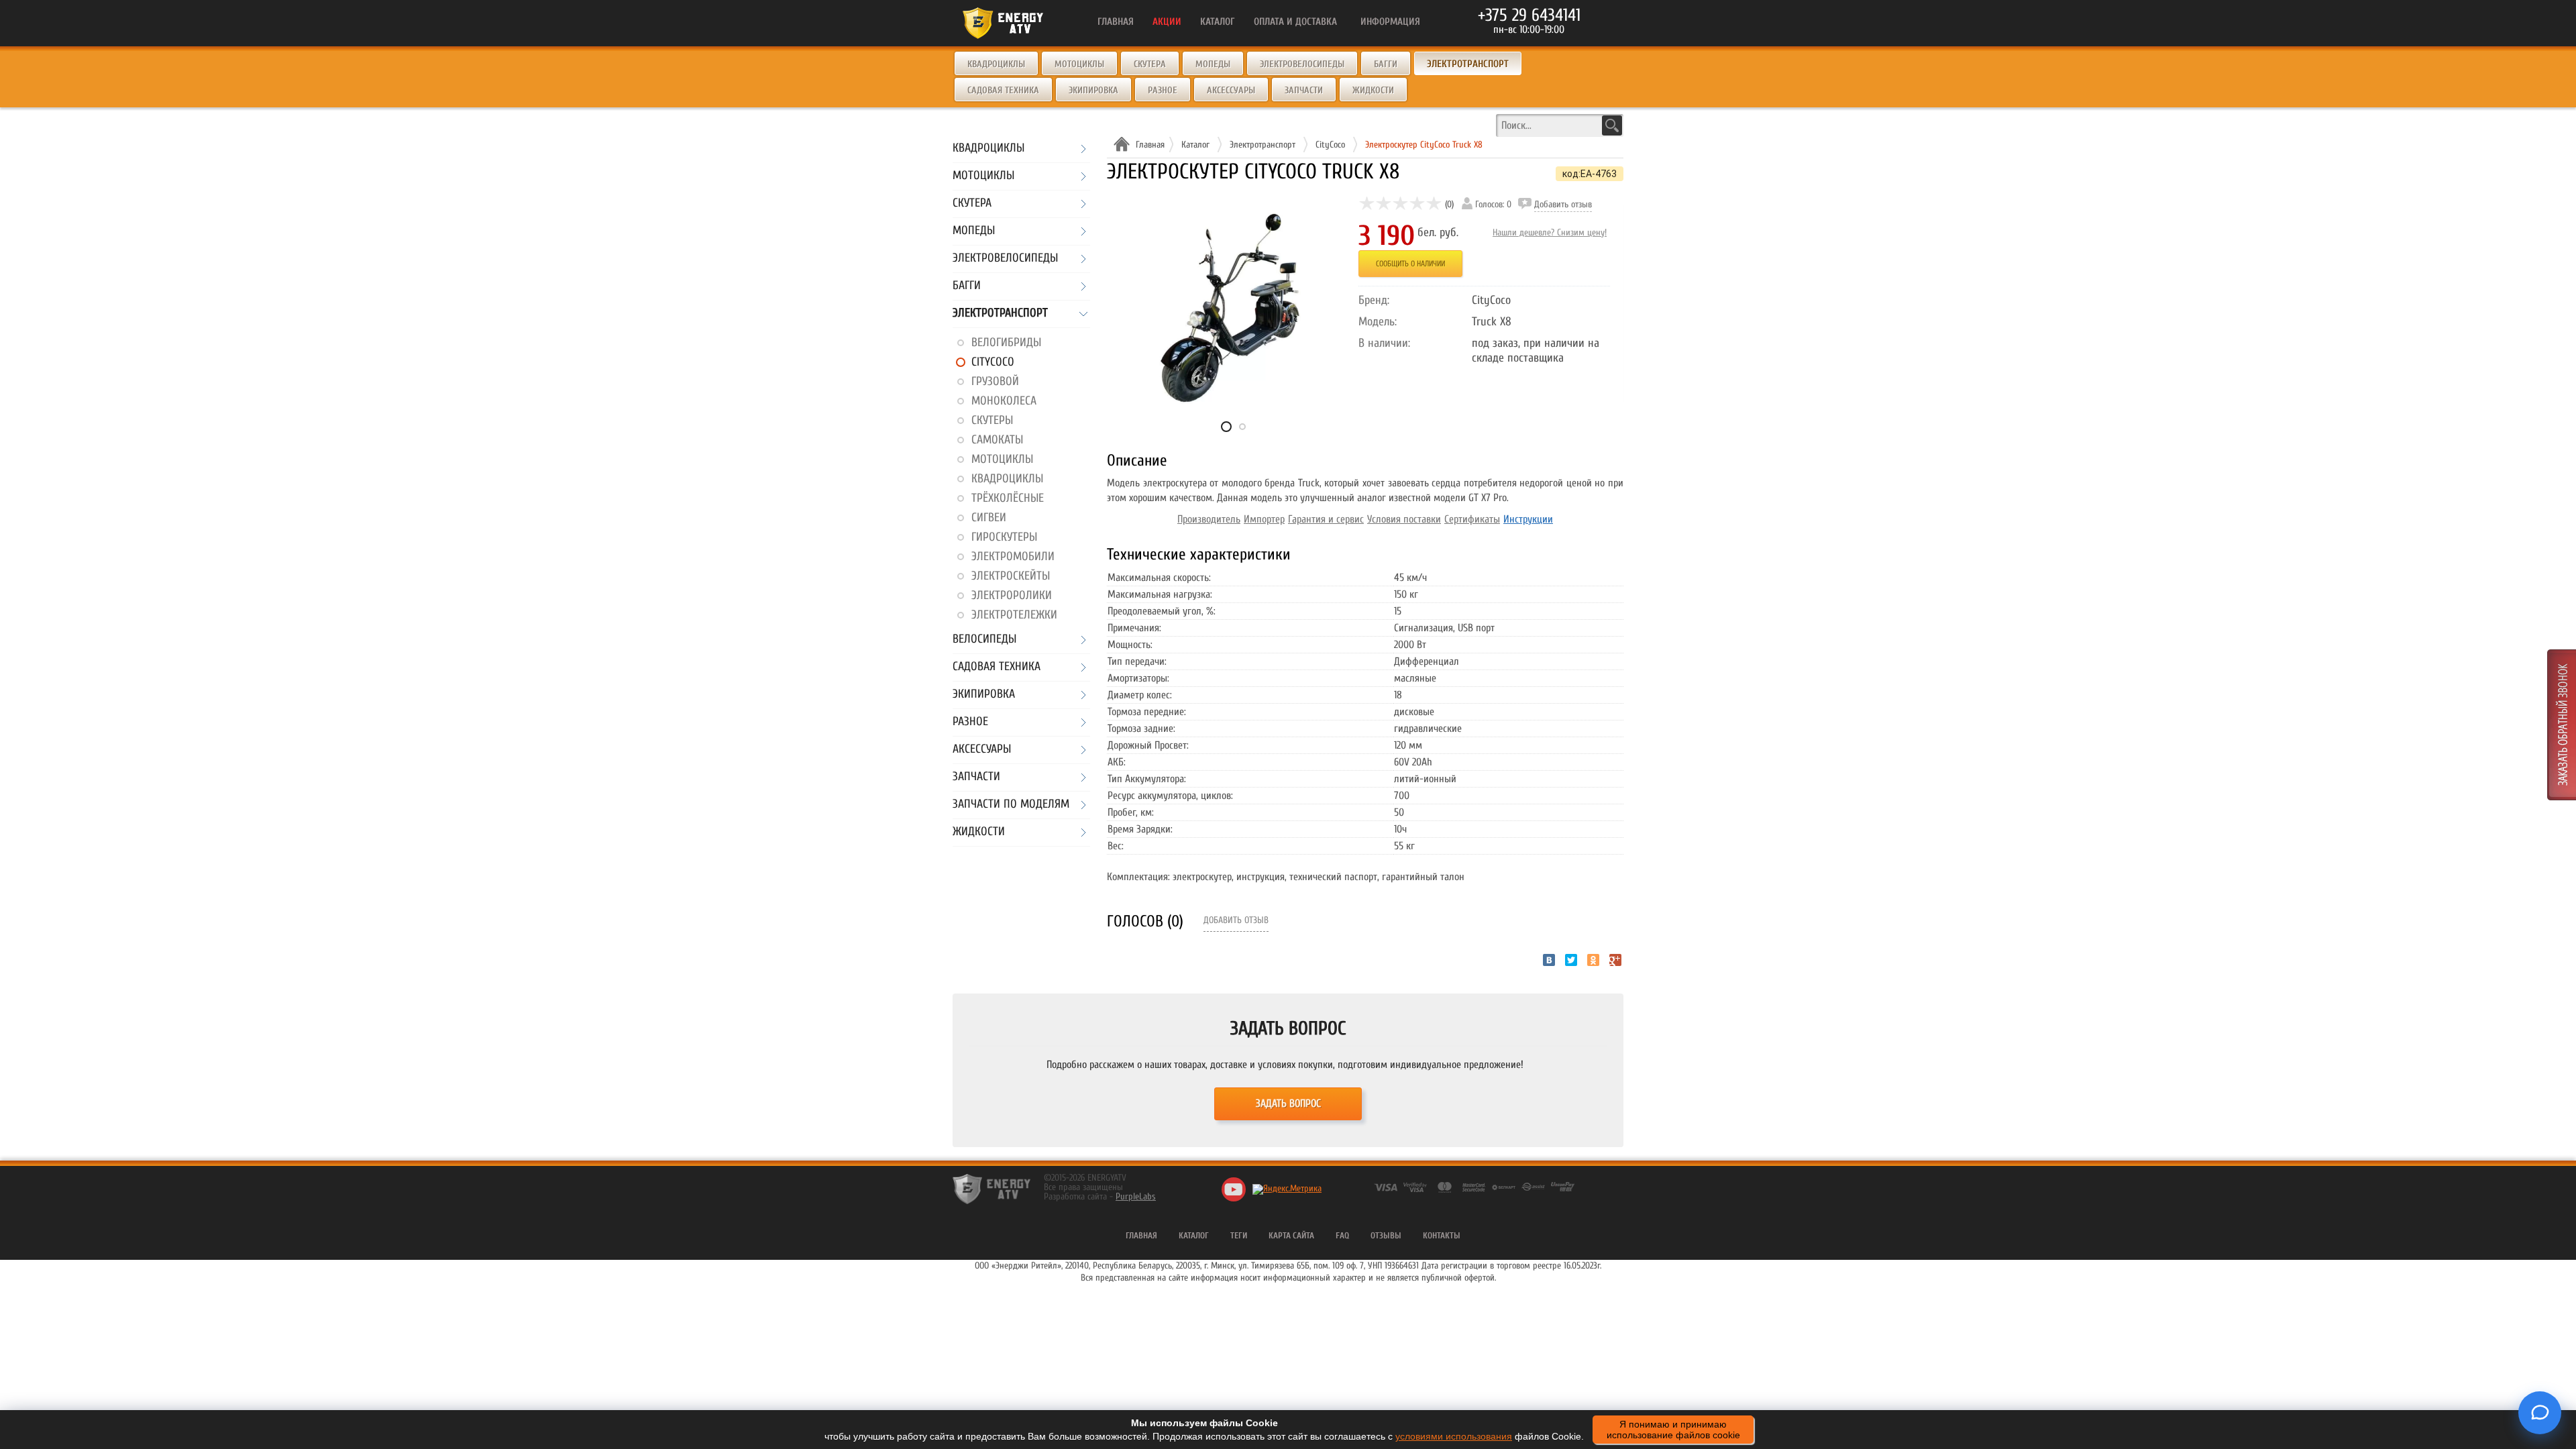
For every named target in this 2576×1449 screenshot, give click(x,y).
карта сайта (1291, 1235)
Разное (1163, 90)
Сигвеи (989, 518)
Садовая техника (1003, 90)
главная (1141, 1235)
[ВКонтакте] (1549, 960)
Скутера (1150, 64)
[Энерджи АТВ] (991, 1189)
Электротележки (1014, 615)
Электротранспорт (1000, 314)
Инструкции (1528, 519)
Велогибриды (1006, 342)
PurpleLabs (1136, 1196)
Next (1325, 321)
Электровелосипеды (1302, 64)
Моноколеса (1004, 401)
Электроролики (1012, 595)
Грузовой (995, 381)
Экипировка (1093, 90)
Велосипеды (984, 640)
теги (1239, 1235)
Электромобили (1013, 556)
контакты (1442, 1235)
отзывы (1386, 1235)
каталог (1194, 1235)
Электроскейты (1011, 576)
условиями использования (1454, 1436)
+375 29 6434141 (1529, 15)
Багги (1386, 64)
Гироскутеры (1004, 537)
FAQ (1342, 1235)
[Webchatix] (2540, 1413)
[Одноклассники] (1593, 960)
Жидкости (1373, 90)
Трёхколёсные (1008, 498)
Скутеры (992, 420)
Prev (1144, 321)
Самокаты (997, 440)
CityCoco (993, 362)
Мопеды (1213, 64)
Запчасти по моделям (1011, 805)
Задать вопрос (1288, 1104)
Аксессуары (1231, 90)
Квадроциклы (996, 64)
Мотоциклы (1079, 64)
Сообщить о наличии (1410, 264)
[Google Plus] (1615, 960)
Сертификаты (1472, 519)
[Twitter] (1571, 960)
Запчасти (1304, 90)
